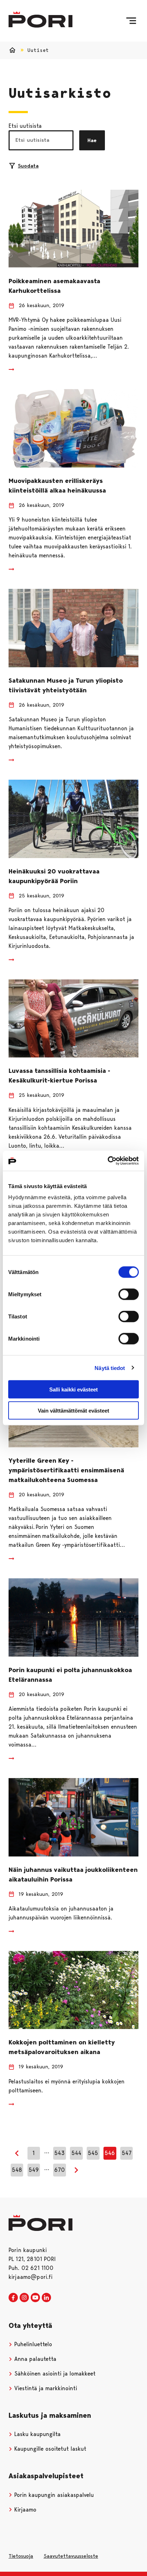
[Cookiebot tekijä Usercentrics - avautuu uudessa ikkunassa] (108, 1161)
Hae (92, 140)
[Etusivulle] (40, 20)
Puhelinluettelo (32, 2344)
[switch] (129, 1294)
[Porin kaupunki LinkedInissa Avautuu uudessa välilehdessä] (46, 2298)
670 (60, 2170)
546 (110, 2153)
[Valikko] (131, 21)
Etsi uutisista (25, 126)
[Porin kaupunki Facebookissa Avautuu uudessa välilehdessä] (13, 2298)
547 (127, 2153)
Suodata (28, 166)
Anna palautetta (34, 2359)
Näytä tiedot (110, 1368)
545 (93, 2153)
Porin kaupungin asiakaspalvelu (53, 2495)
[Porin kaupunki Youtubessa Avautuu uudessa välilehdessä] (35, 2298)
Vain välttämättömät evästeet (73, 1410)
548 (17, 2170)
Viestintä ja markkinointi (45, 2388)
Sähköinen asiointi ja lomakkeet (54, 2374)
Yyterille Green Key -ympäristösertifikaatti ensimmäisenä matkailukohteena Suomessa (66, 1470)
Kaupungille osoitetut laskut (49, 2449)
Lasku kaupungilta (37, 2434)
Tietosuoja (21, 2556)
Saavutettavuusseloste (71, 2556)
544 (76, 2153)
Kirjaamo (24, 2510)
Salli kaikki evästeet (73, 1389)
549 (34, 2170)
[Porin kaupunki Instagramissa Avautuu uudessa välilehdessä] (24, 2298)
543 (59, 2153)
